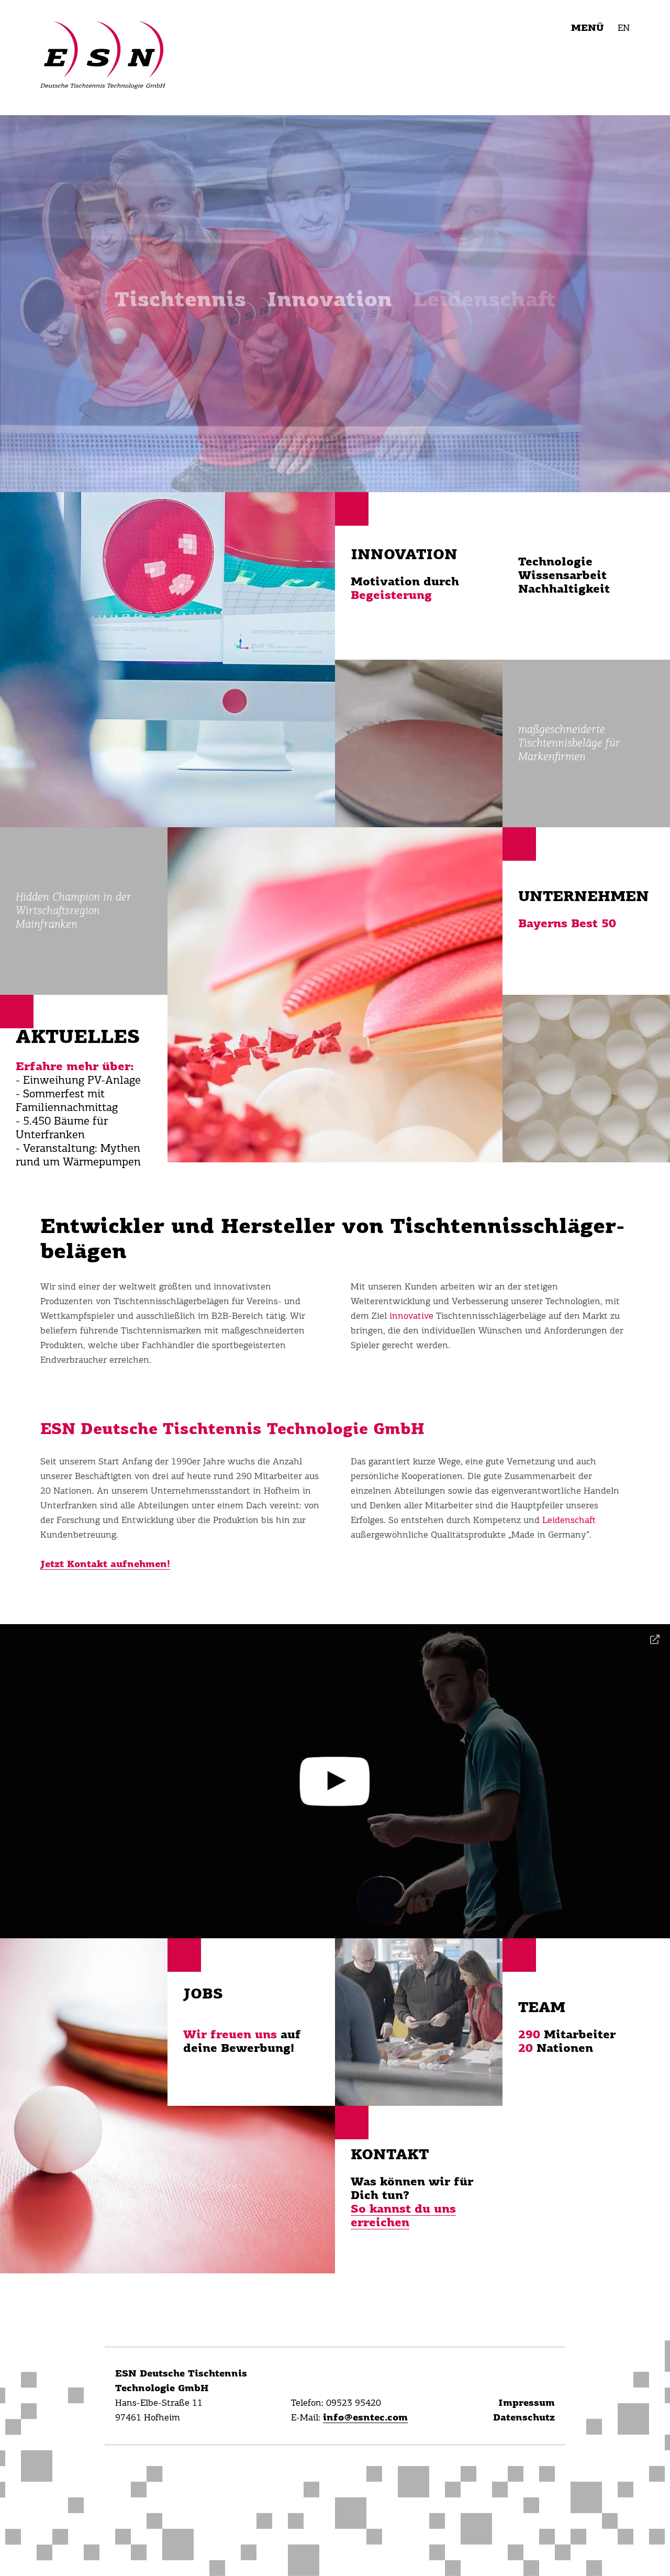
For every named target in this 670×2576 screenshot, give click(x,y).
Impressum (527, 2403)
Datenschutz (524, 2418)
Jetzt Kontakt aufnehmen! (105, 1564)
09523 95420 (354, 2403)
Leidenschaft (569, 1520)
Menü (587, 28)
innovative (413, 1316)
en (624, 28)
